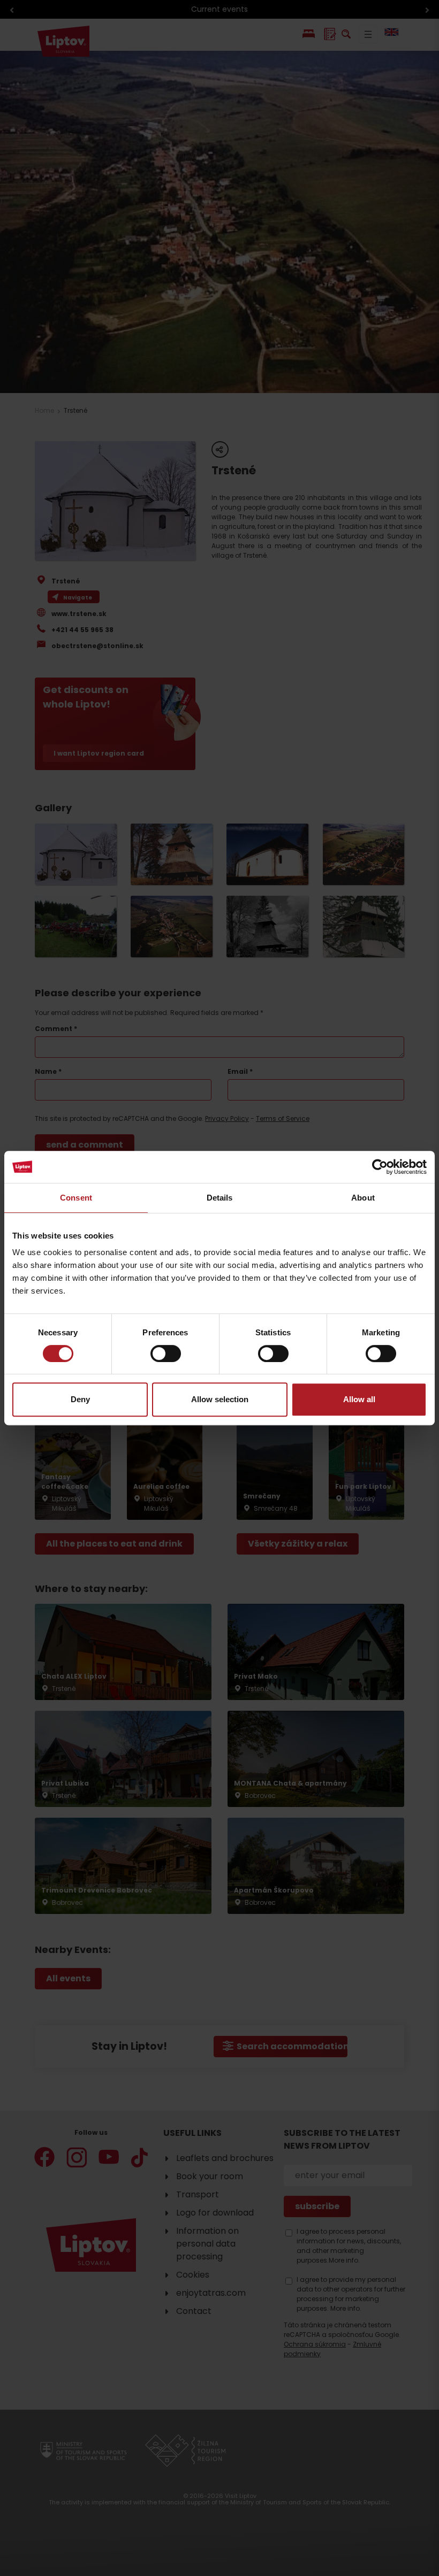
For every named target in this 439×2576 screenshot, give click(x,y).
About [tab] (363, 1198)
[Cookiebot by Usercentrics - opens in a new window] (380, 1167)
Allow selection (220, 1399)
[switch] (166, 1354)
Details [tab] (220, 1198)
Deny (80, 1399)
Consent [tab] (76, 1198)
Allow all (359, 1399)
